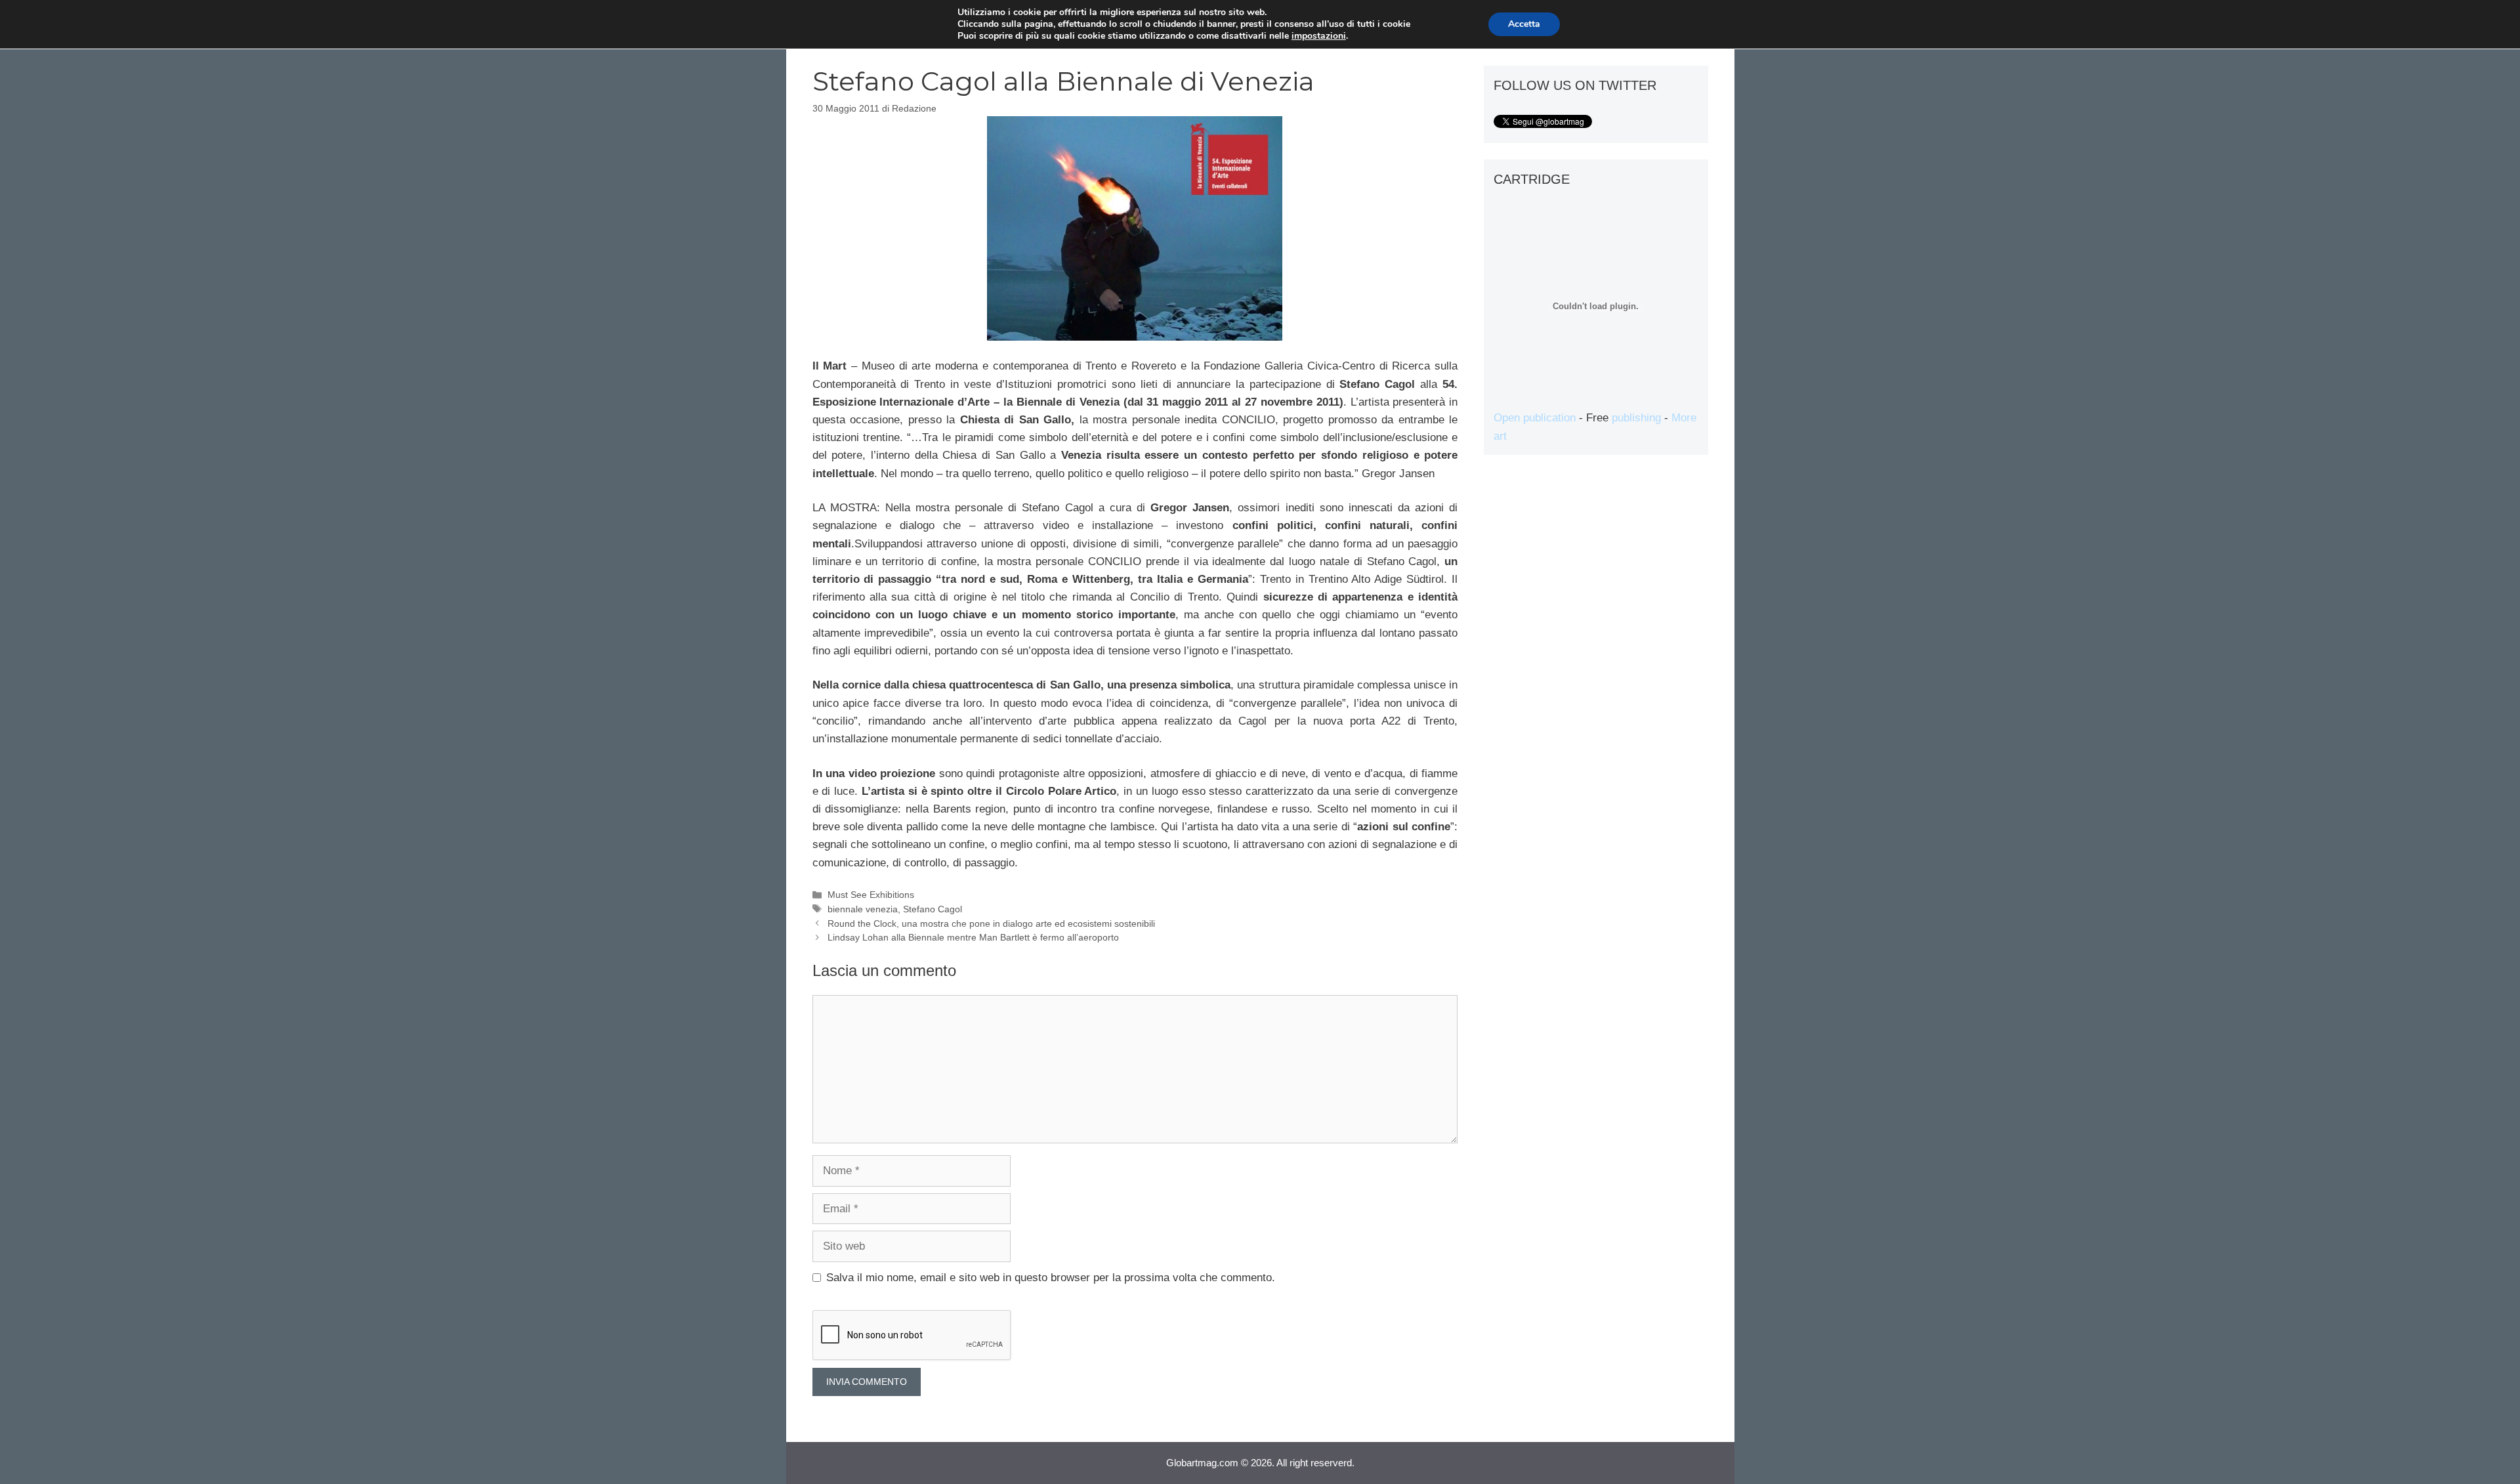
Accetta (1524, 24)
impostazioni (1319, 36)
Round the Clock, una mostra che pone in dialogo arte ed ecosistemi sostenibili (991, 923)
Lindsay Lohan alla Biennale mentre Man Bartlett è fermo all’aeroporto (973, 937)
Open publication (1535, 418)
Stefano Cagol (933, 909)
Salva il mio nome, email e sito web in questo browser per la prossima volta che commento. (1051, 1278)
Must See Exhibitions (871, 895)
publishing (1636, 418)
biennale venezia (863, 909)
